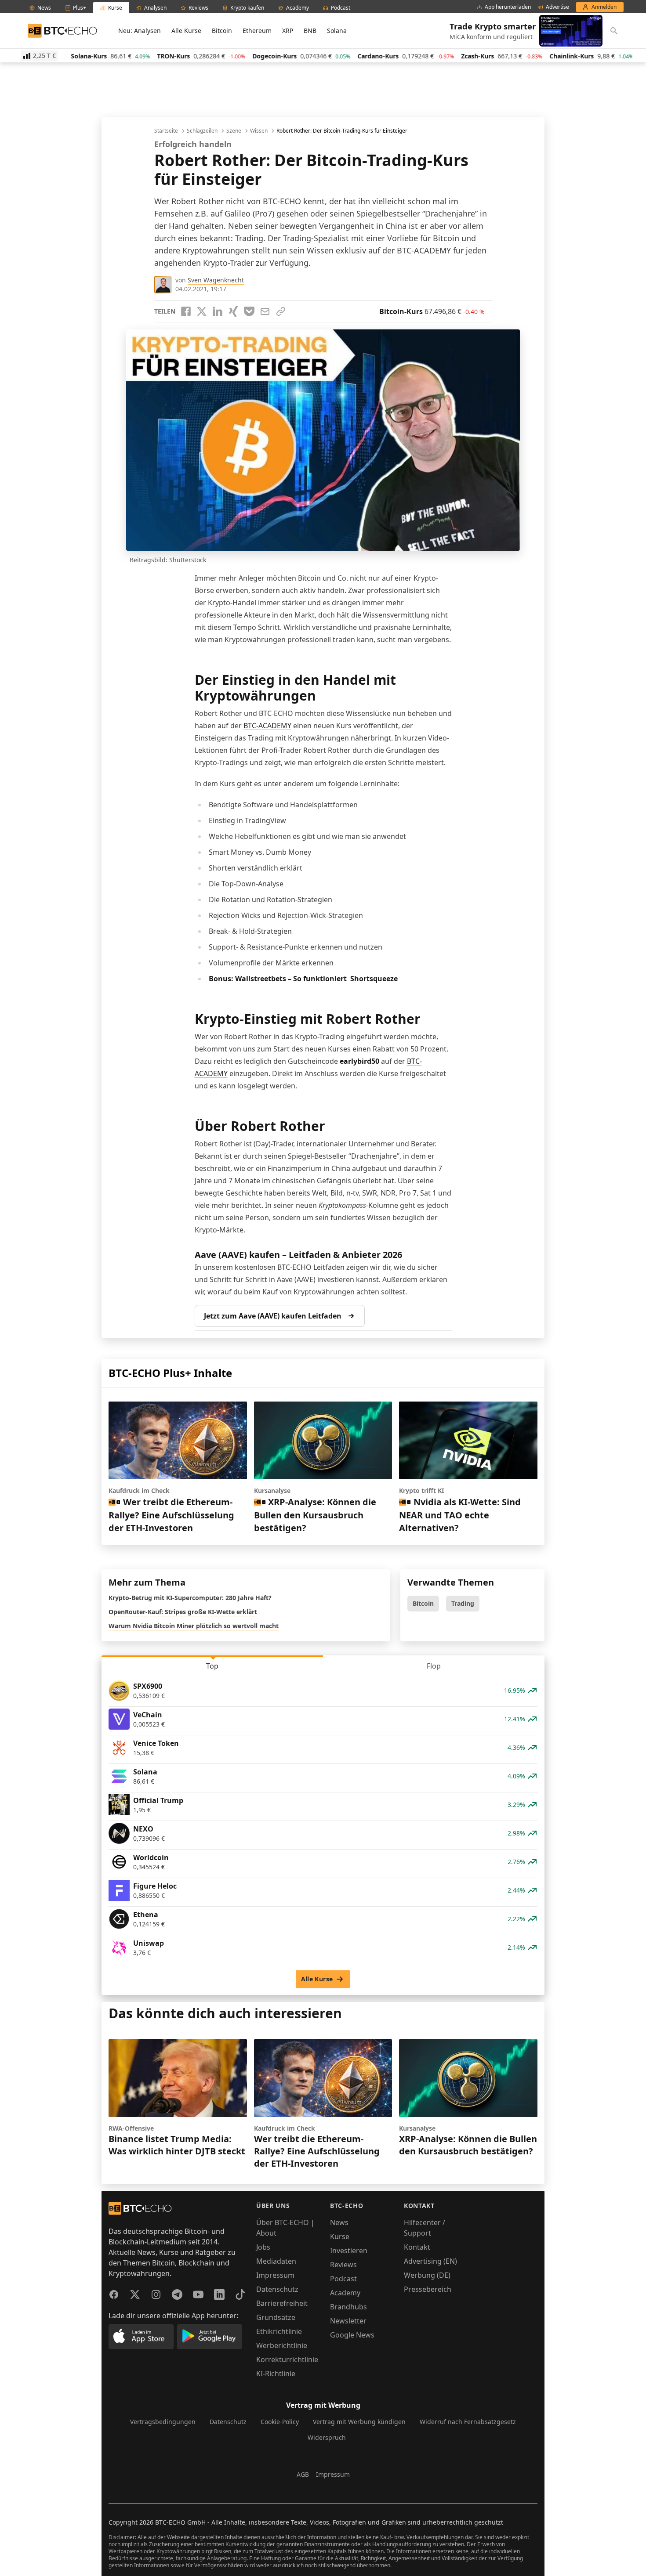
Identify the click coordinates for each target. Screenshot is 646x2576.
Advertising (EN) (430, 2261)
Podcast (343, 2279)
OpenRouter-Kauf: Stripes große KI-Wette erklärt (183, 1612)
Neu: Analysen (140, 31)
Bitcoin (222, 31)
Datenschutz (277, 2289)
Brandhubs (348, 2307)
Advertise (557, 7)
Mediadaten (276, 2261)
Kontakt (417, 2247)
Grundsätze (276, 2317)
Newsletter (348, 2321)
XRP (288, 31)
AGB (303, 2474)
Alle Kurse (186, 31)
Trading (463, 1603)
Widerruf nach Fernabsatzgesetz (468, 2422)
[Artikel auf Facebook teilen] (186, 311)
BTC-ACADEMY (267, 726)
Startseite (166, 131)
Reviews (343, 2265)
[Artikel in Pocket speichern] (249, 311)
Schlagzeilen (202, 131)
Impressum (275, 2275)
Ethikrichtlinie (279, 2331)
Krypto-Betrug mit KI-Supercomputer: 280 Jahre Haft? (190, 1598)
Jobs (263, 2247)
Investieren (349, 2251)
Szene (234, 131)
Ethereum (257, 31)
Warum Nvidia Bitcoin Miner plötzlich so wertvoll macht (194, 1626)
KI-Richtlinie (276, 2374)
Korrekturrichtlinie (287, 2359)
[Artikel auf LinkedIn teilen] (218, 311)
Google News (352, 2335)
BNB (310, 31)
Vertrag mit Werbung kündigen (359, 2422)
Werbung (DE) (427, 2275)
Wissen (259, 131)
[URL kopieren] (281, 311)
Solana (337, 31)
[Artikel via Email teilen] (265, 311)
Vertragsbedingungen (163, 2422)
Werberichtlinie (282, 2345)
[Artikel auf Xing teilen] (233, 311)
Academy (345, 2293)
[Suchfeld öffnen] (614, 31)
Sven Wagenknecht (216, 280)
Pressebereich (428, 2289)
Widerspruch (327, 2437)
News (339, 2222)
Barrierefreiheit (282, 2303)
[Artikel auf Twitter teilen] (202, 311)
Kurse (340, 2236)
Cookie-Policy (280, 2422)
